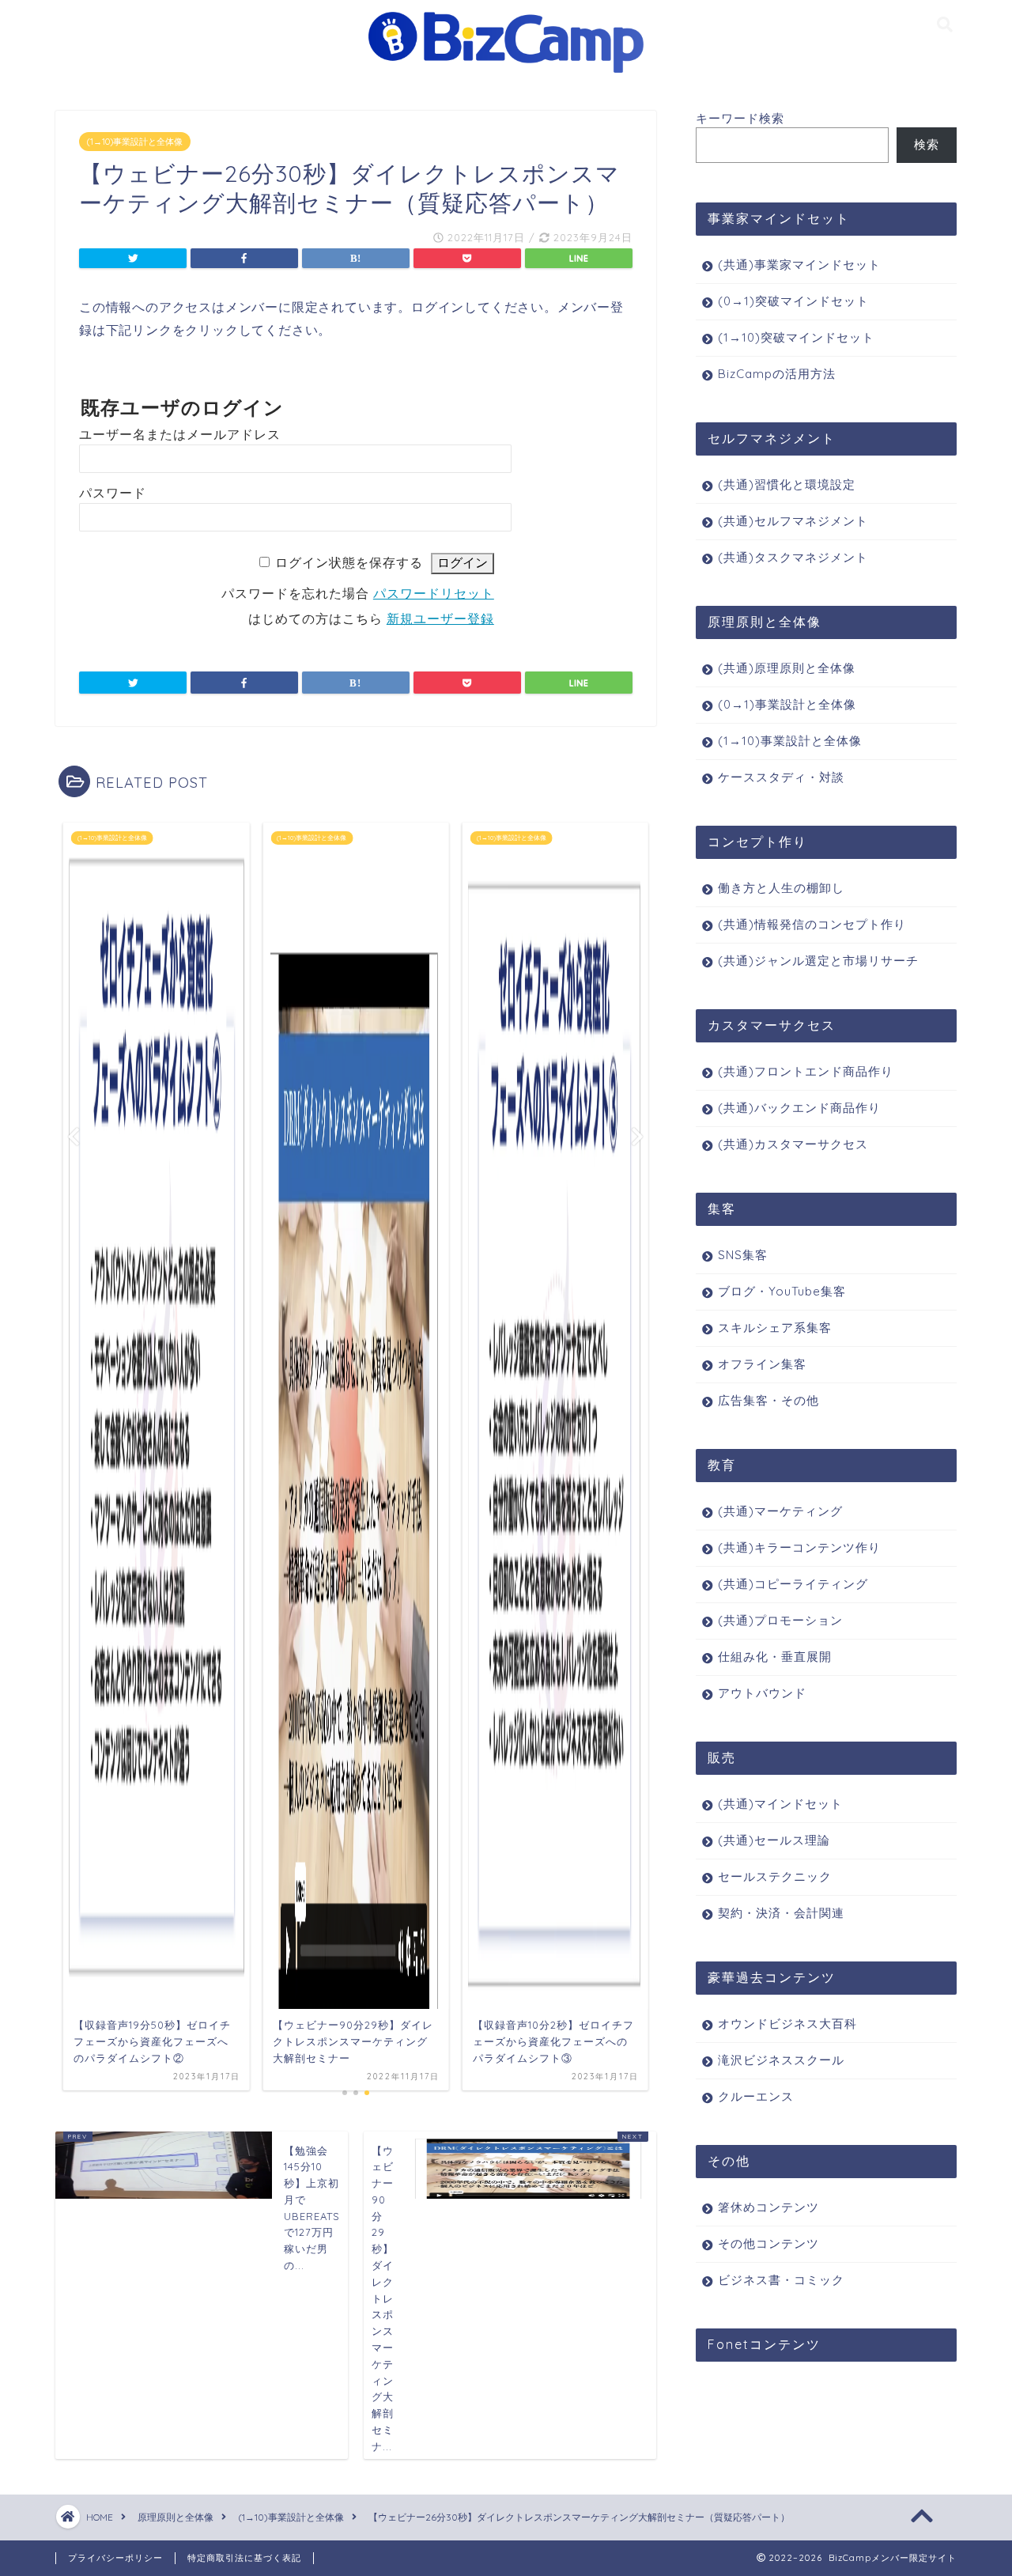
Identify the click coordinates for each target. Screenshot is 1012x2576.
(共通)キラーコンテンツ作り (799, 1547)
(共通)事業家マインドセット (799, 265)
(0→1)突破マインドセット (793, 301)
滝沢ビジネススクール (781, 2060)
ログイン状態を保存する (349, 563)
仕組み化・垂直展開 (775, 1657)
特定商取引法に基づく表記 (244, 2558)
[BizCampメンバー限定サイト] (506, 72)
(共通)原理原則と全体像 (787, 668)
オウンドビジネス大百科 (787, 2024)
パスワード (113, 493)
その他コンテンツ (768, 2243)
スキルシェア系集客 (775, 1328)
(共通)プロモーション (780, 1620)
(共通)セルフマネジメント (793, 521)
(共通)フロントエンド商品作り (806, 1071)
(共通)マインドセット (780, 1804)
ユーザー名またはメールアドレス (180, 435)
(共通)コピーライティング (793, 1584)
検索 (927, 144)
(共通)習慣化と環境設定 (787, 484)
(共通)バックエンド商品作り (799, 1108)
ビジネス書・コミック (781, 2280)
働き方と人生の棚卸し (781, 888)
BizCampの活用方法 (777, 374)
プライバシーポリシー (115, 2558)
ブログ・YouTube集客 (782, 1291)
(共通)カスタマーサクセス (793, 1144)
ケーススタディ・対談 (781, 777)
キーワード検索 (740, 118)
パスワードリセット (434, 594)
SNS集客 (743, 1255)
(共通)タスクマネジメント (793, 557)
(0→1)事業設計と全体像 (787, 704)
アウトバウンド (762, 1693)
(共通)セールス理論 (774, 1840)
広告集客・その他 (768, 1400)
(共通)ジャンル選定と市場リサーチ (818, 961)
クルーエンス (756, 2096)
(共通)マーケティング (780, 1511)
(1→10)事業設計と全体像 (135, 142)
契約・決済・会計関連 (781, 1913)
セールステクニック (775, 1876)
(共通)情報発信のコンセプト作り (812, 924)
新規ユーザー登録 (440, 619)
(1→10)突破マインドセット (796, 337)
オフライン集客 (762, 1364)
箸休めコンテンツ (768, 2207)
